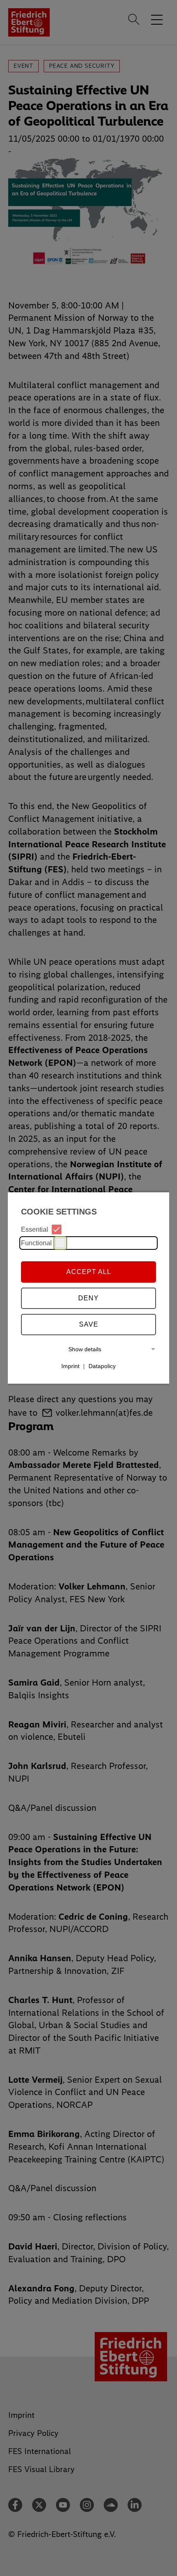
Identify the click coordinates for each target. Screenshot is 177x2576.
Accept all (89, 1272)
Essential (35, 1229)
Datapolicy (102, 1366)
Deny (88, 1298)
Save (89, 1324)
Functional (36, 1243)
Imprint (70, 1366)
